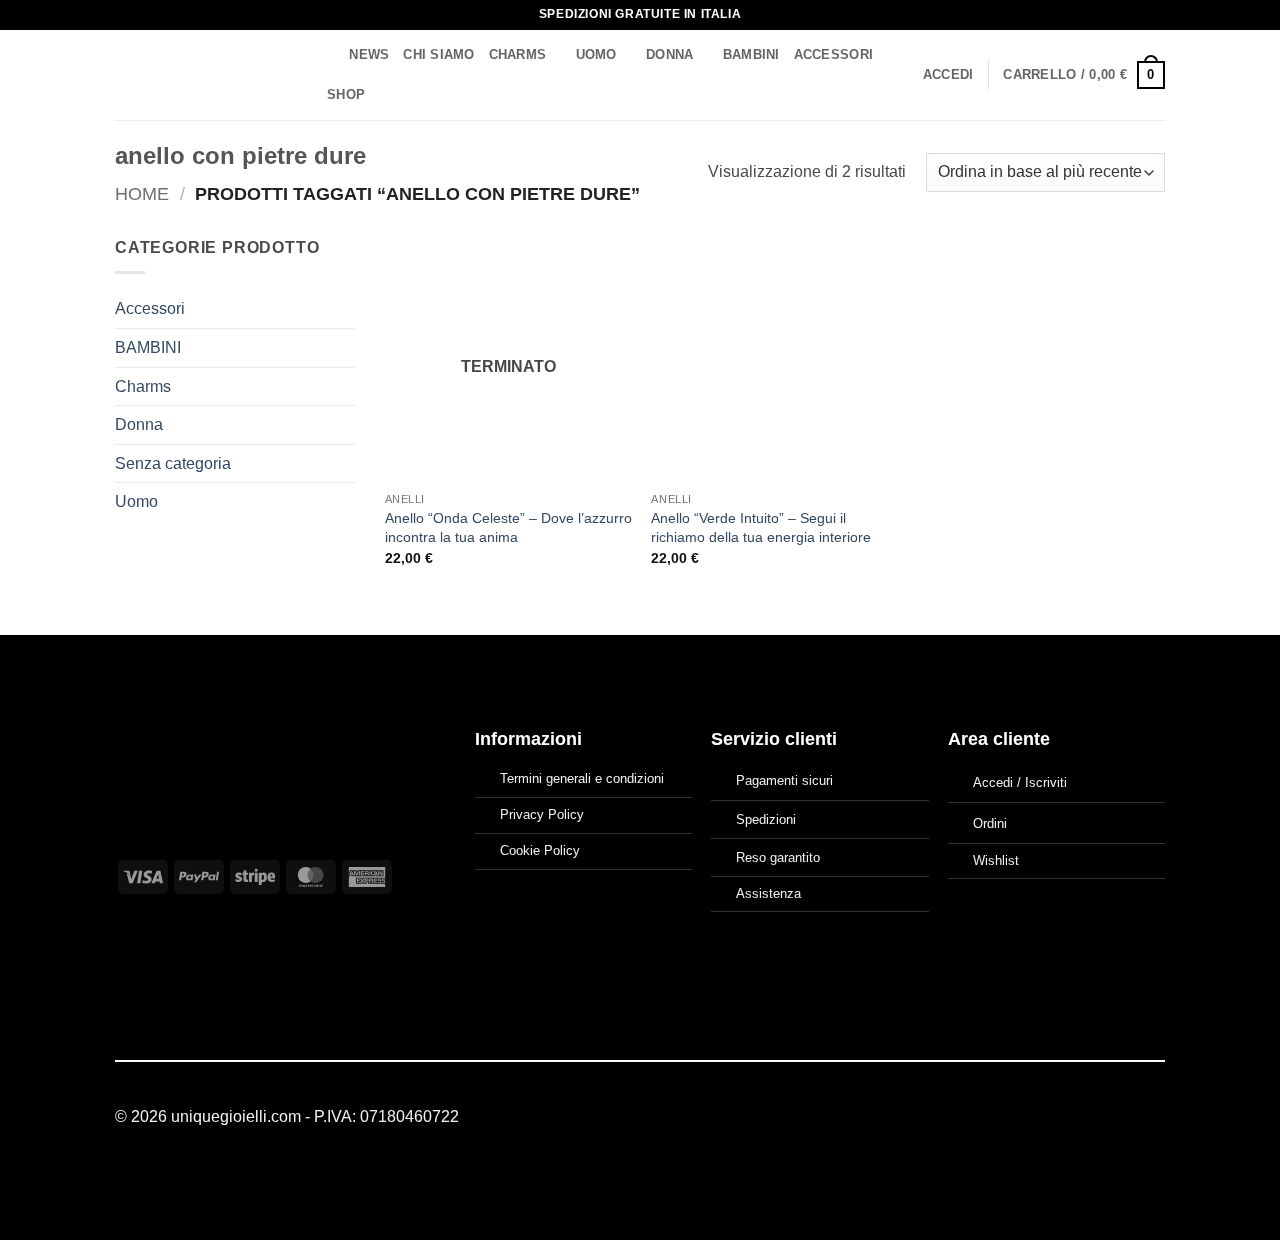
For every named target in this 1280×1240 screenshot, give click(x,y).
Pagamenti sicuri (784, 780)
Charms (518, 54)
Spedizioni (766, 819)
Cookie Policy (540, 850)
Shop (346, 94)
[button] (948, 75)
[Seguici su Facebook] (1104, 1117)
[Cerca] (327, 55)
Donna (669, 54)
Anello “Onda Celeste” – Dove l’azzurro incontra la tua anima (508, 527)
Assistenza (768, 893)
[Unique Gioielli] (202, 75)
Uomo (596, 54)
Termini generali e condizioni (582, 778)
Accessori (833, 54)
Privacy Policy (542, 814)
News (369, 54)
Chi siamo (438, 54)
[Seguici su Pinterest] (1153, 1117)
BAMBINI (751, 54)
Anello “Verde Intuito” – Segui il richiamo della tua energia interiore (761, 527)
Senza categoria (173, 463)
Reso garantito (778, 857)
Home (142, 193)
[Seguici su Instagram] (1128, 1117)
